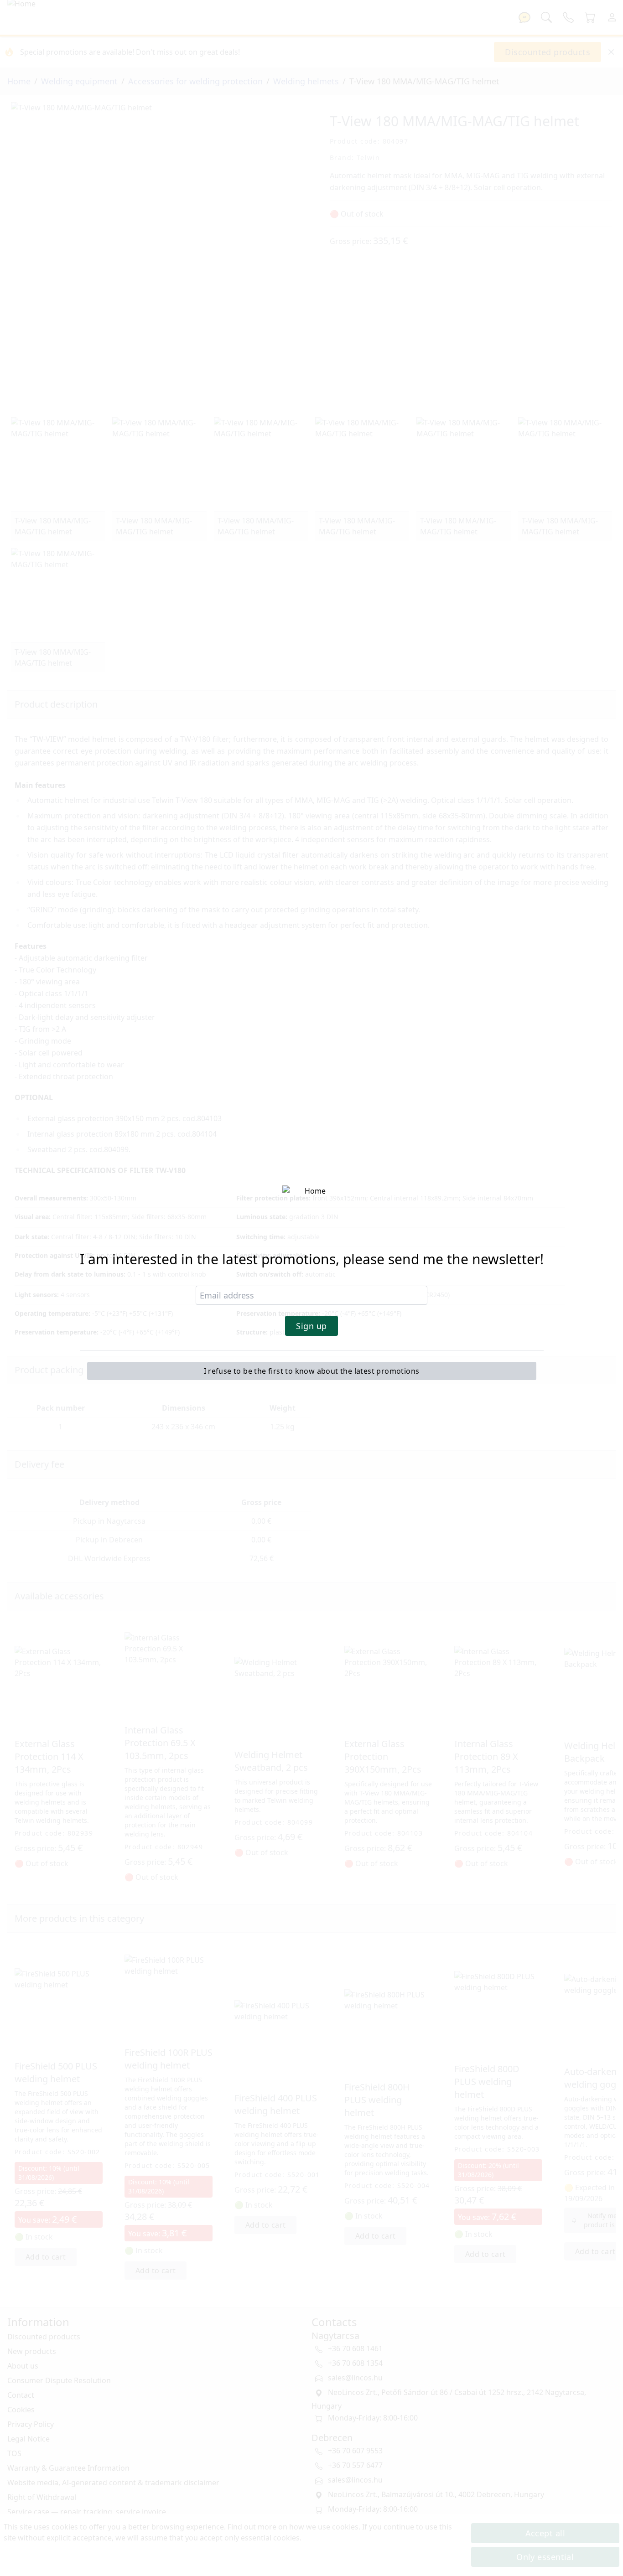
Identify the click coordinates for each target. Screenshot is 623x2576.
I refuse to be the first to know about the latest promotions (312, 1371)
